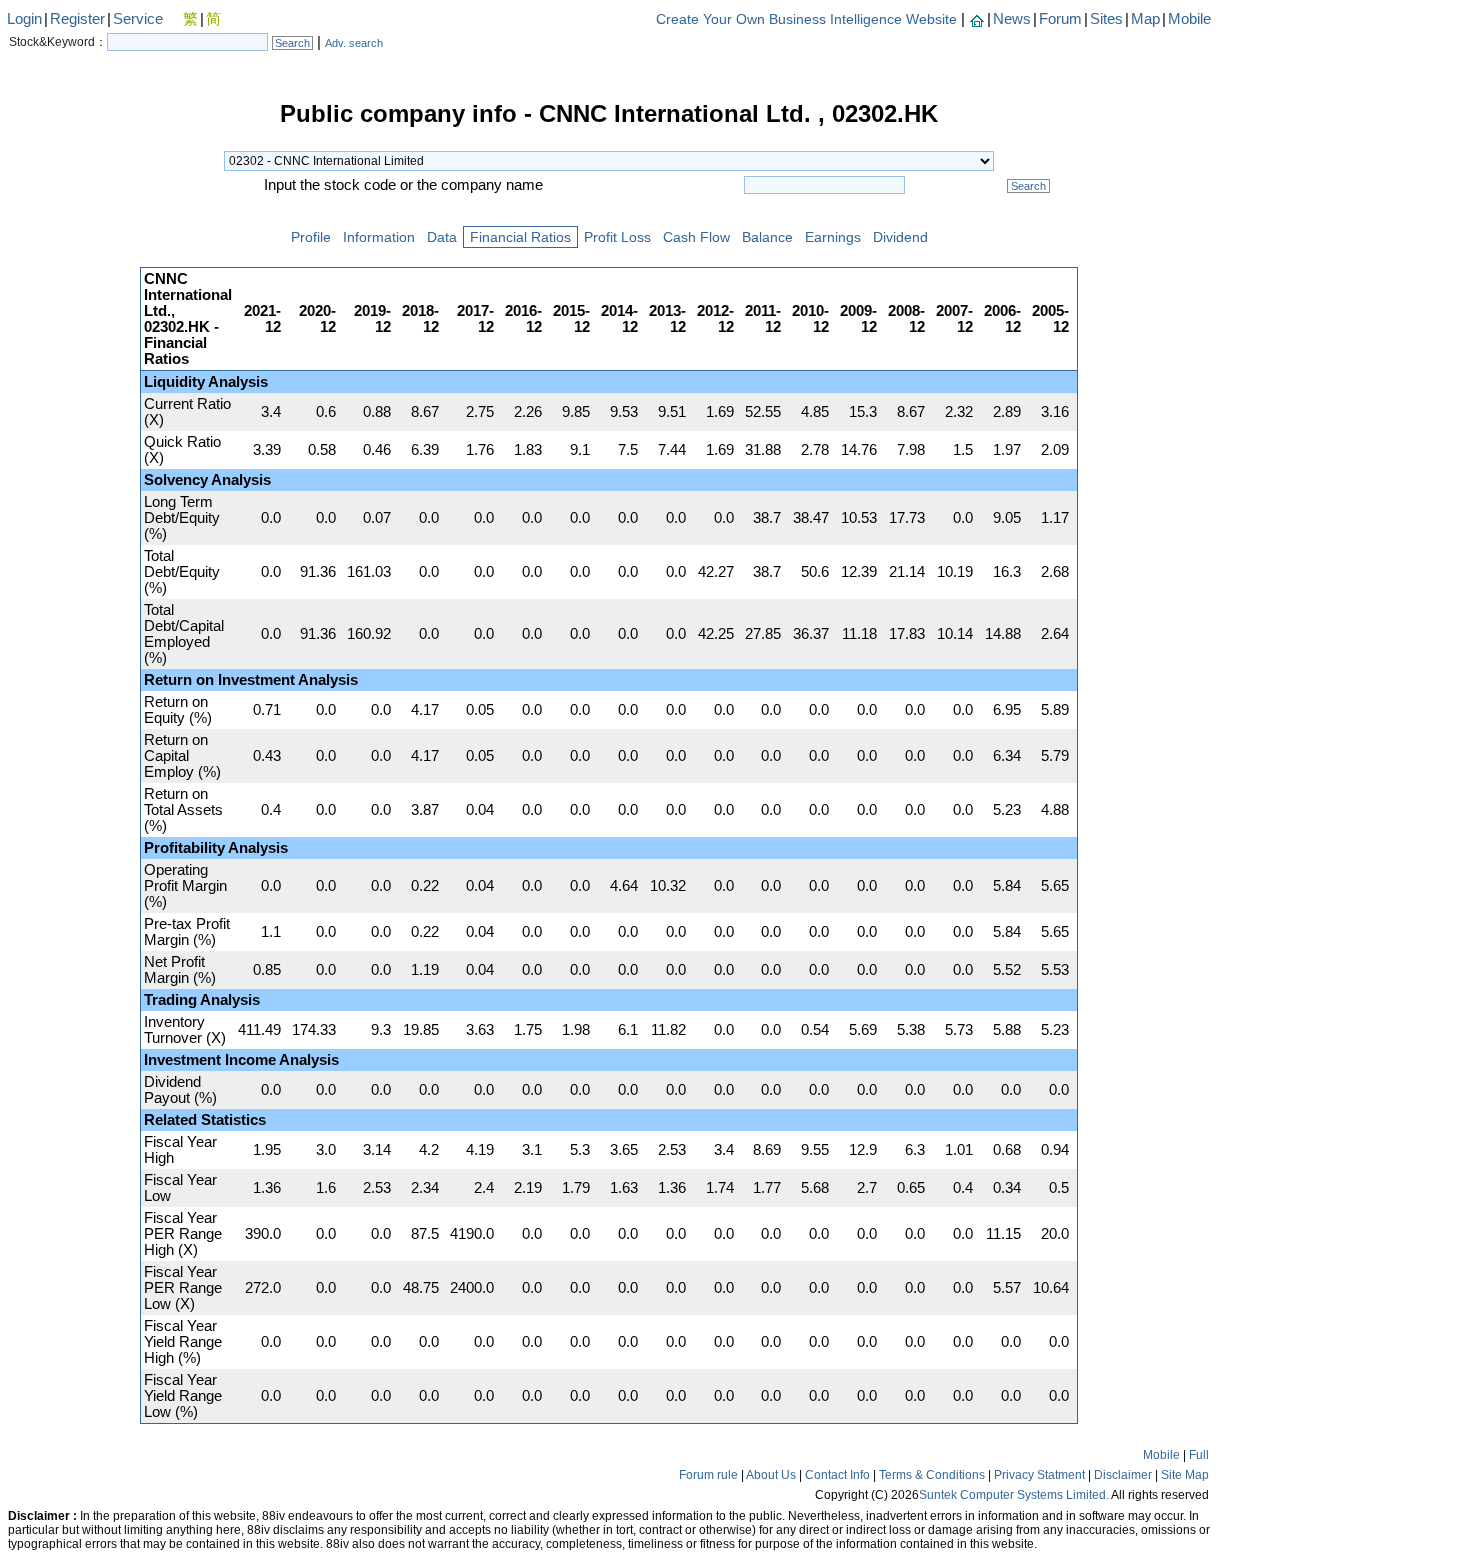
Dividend (900, 237)
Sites (1106, 19)
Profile (311, 237)
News (1012, 19)
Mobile (1189, 19)
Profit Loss (617, 237)
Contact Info (837, 1475)
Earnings (833, 237)
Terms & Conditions (932, 1475)
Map (1145, 19)
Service (138, 19)
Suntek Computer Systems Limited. (1014, 1495)
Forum (1060, 19)
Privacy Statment (1039, 1475)
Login (24, 19)
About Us (771, 1475)
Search (292, 43)
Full (1199, 1455)
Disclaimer (1123, 1475)
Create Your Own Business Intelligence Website (806, 19)
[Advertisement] (70, 404)
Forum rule (708, 1475)
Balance (767, 237)
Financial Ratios (520, 237)
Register (77, 19)
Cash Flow (696, 237)
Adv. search (354, 43)
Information (379, 237)
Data (442, 237)
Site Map (1185, 1475)
